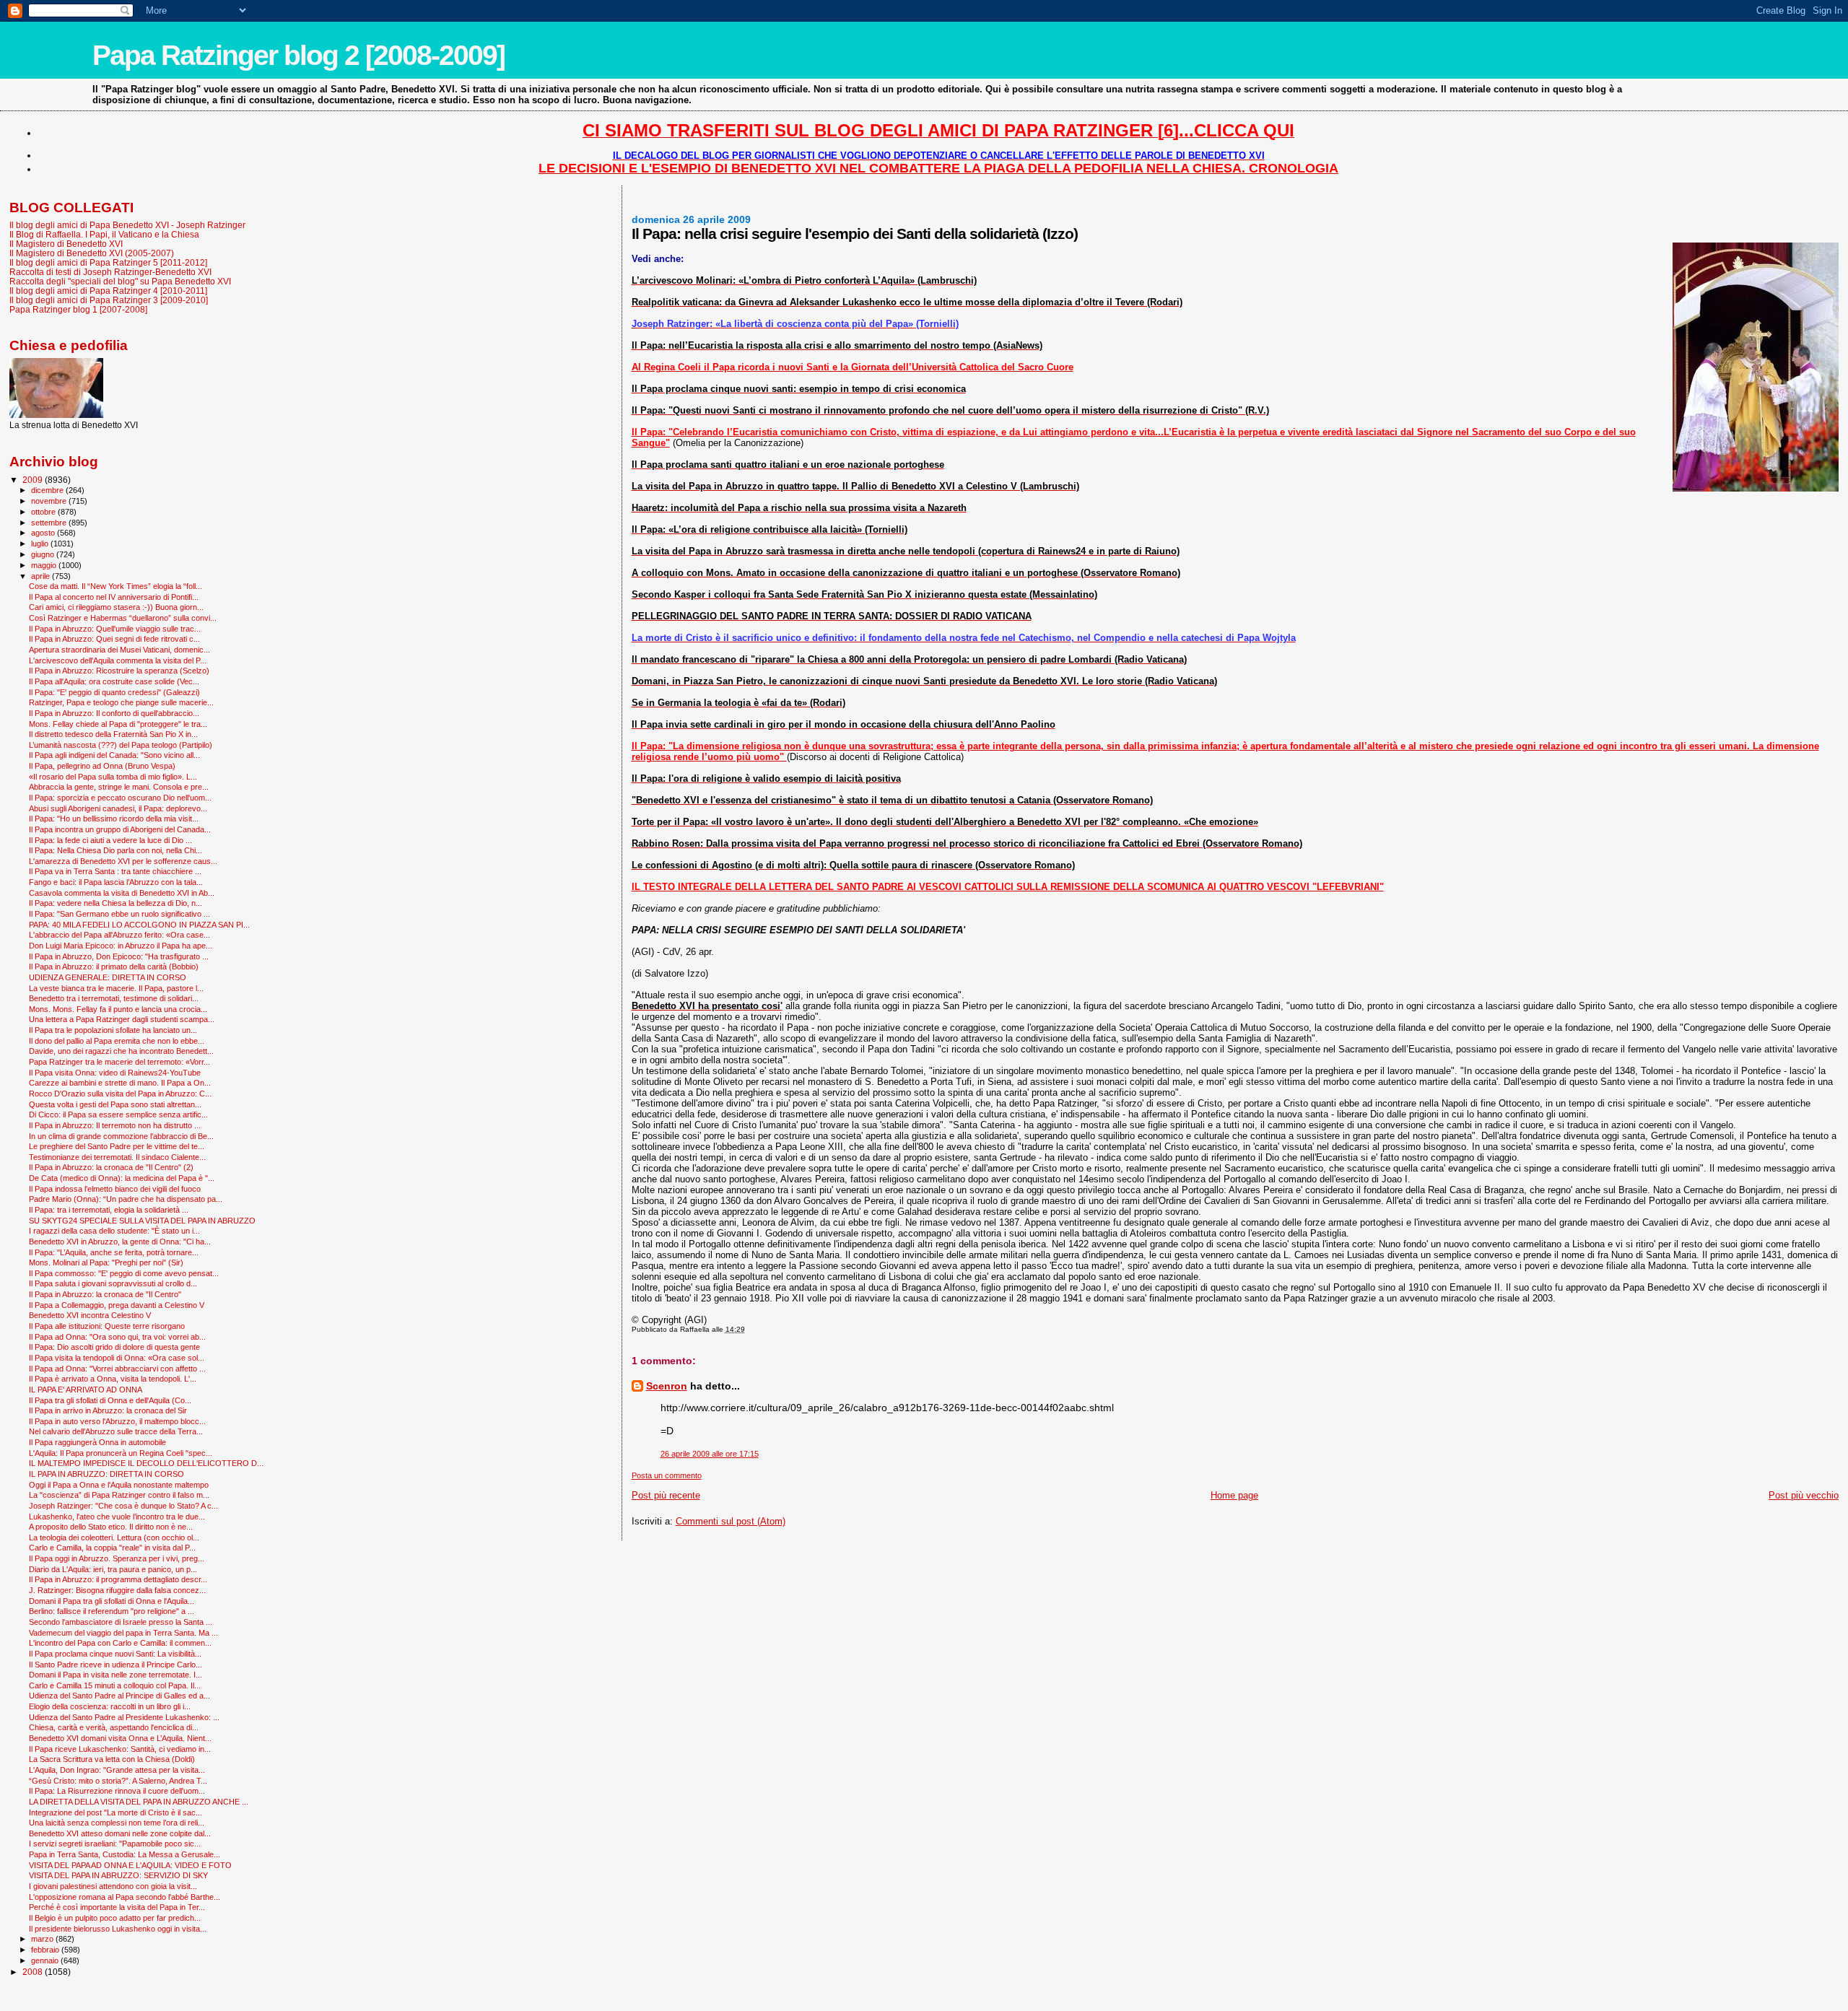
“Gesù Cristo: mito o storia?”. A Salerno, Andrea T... (118, 1781)
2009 (34, 480)
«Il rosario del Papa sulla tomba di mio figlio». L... (113, 777)
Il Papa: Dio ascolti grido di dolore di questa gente (114, 1347)
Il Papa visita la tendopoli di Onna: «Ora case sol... (117, 1358)
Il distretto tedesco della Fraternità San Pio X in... (113, 734)
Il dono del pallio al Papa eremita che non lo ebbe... (117, 1041)
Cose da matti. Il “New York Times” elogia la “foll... (115, 586)
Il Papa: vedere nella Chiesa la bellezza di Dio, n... (115, 903)
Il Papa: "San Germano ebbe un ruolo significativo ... (119, 914)
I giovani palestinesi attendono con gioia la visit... (113, 1886)
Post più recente (666, 1495)
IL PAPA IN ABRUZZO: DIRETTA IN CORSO (106, 1474)
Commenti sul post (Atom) (731, 1521)
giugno (44, 554)
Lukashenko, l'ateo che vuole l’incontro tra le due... (117, 1517)
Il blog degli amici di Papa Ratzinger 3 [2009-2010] (109, 300)
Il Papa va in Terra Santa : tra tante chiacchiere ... (115, 871)
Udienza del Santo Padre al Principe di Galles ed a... (119, 1696)
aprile (42, 576)
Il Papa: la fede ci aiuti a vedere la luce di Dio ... (110, 840)
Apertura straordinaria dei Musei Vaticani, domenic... (119, 650)
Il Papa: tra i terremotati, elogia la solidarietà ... (109, 1210)
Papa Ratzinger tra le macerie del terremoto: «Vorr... (119, 1062)
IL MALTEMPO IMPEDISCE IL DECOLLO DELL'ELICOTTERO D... (146, 1463)
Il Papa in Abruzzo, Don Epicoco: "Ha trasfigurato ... (119, 956)
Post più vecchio (1804, 1495)
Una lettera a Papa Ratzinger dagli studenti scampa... (122, 1019)
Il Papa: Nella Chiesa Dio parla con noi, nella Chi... (115, 850)
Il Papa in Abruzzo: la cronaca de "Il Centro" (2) (111, 1167)
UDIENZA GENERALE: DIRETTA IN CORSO (108, 977)
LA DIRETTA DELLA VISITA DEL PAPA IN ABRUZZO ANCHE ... (139, 1802)
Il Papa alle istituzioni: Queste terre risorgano (107, 1326)
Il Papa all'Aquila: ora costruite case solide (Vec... (114, 681)
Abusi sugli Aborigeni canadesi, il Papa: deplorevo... (118, 808)
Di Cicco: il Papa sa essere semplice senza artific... (118, 1114)
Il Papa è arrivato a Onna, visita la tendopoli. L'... (113, 1379)
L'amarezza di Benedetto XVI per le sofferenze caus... (123, 861)
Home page (1234, 1495)
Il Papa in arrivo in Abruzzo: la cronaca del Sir (108, 1410)
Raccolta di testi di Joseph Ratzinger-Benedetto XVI (110, 272)
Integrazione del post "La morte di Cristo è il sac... (115, 1812)
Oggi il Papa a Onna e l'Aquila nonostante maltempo (119, 1485)
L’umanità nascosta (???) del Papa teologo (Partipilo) (121, 745)
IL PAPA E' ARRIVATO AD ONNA (86, 1390)
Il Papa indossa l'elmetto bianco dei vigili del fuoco (115, 1189)
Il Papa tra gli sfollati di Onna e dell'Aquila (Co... (110, 1400)
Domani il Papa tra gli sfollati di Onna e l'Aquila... (112, 1601)
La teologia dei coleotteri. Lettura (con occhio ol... (114, 1537)
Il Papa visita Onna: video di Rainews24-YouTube (115, 1073)
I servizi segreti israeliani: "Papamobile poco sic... (115, 1844)
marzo (43, 1939)
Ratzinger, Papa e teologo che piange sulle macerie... (121, 702)
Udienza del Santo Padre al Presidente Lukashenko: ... (124, 1717)
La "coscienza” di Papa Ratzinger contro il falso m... (119, 1495)
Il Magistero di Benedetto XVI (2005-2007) (92, 253)
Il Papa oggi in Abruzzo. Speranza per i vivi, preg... (117, 1558)
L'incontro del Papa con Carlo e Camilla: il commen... (120, 1643)
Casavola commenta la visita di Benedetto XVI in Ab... (122, 893)
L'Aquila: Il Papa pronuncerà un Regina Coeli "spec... (121, 1453)
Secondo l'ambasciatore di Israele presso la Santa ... (121, 1622)
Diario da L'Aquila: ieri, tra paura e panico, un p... (113, 1569)
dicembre (48, 490)
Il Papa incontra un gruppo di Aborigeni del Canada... (120, 829)
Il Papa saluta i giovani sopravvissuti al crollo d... (113, 1283)
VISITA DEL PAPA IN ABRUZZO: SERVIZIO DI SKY (118, 1875)
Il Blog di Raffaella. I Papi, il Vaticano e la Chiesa (104, 234)
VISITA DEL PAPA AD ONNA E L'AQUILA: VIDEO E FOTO (130, 1865)
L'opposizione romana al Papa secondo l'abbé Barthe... (125, 1897)
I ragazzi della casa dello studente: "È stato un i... (114, 1231)
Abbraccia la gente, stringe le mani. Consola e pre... (119, 787)
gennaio (46, 1960)
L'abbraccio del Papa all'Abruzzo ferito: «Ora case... (119, 935)
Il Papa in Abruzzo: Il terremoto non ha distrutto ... (115, 1125)
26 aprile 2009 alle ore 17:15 (710, 1454)
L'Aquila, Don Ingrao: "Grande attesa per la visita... (117, 1770)
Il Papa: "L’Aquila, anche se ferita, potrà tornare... (114, 1252)
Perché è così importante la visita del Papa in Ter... (117, 1907)
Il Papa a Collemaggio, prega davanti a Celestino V (117, 1305)
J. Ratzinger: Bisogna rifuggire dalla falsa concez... (117, 1590)
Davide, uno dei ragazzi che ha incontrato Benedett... (121, 1051)
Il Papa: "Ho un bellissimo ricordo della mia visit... (114, 819)
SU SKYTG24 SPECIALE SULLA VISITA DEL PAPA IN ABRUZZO (142, 1221)
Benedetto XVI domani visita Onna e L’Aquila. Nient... (120, 1738)
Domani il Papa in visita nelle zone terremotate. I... (115, 1675)
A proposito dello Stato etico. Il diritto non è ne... (111, 1527)
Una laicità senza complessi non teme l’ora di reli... (117, 1823)
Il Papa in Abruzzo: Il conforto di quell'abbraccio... (114, 713)
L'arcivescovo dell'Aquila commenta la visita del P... (118, 660)
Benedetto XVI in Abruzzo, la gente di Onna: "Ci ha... (120, 1242)
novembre (50, 501)
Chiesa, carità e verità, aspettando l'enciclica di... (114, 1727)
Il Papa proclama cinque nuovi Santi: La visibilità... (115, 1654)
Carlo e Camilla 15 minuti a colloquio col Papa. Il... (115, 1685)
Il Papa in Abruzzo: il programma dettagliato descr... (118, 1579)
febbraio (46, 1950)
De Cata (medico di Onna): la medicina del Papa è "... (122, 1178)
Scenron (667, 1386)
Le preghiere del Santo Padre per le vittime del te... (117, 1146)
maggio (45, 565)
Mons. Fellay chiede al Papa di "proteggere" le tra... (118, 724)
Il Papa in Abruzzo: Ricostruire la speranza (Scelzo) (119, 671)
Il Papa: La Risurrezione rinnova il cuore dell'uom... (117, 1791)
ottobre (44, 512)
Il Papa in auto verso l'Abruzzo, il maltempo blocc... (117, 1421)
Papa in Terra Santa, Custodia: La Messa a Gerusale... (125, 1854)
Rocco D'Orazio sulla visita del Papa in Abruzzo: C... (120, 1094)
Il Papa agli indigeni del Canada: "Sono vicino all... (114, 755)
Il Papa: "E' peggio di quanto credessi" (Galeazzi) (114, 692)
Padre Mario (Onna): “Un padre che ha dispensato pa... (126, 1199)
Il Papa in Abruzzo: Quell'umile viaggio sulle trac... (115, 629)
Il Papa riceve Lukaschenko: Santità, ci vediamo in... (120, 1749)
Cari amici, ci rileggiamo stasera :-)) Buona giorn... (116, 607)
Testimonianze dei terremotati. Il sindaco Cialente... (117, 1157)
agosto (44, 533)
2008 (34, 1972)
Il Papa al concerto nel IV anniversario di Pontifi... (114, 597)
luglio (41, 544)
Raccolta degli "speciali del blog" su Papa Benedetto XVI (120, 281)
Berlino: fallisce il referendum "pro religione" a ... (112, 1611)
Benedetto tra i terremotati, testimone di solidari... (114, 998)
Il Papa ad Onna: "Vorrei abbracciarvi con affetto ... (117, 1369)
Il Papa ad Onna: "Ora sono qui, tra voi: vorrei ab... (117, 1337)
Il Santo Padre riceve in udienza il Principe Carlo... (115, 1665)
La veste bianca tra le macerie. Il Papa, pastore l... (116, 988)
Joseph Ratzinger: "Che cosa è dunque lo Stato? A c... (123, 1506)
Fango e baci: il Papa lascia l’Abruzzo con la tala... (116, 882)
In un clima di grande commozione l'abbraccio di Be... (121, 1136)
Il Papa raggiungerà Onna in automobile (97, 1442)
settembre (50, 523)
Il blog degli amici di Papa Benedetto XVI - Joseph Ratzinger (127, 225)
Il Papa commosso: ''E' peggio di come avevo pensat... (124, 1273)
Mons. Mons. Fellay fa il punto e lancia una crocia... (118, 1009)
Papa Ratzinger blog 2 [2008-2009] (298, 55)
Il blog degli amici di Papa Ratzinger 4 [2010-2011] (108, 291)
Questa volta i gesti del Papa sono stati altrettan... (115, 1104)
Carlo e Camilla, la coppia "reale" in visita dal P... (112, 1548)
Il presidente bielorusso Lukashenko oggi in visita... (118, 1929)
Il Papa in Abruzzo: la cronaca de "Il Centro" (105, 1294)
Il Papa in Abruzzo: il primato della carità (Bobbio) (114, 967)
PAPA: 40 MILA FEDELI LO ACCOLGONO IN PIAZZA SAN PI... (139, 925)
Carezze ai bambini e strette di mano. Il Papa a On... (120, 1083)
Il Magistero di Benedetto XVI (66, 244)
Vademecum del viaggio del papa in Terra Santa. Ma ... (123, 1633)
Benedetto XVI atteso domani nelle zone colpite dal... (120, 1833)
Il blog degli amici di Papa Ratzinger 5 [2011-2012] (108, 262)
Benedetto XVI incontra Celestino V (90, 1315)
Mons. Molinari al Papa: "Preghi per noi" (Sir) (106, 1262)
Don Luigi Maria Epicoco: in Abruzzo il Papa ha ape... (121, 946)
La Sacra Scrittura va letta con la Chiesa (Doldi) (112, 1759)
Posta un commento (667, 1475)
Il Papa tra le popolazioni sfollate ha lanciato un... (113, 1030)
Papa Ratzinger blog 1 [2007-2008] (78, 309)
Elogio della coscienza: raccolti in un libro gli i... (110, 1706)
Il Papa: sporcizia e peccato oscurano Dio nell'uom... (120, 798)
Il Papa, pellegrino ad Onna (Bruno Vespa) (102, 766)
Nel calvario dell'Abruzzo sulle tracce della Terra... (116, 1431)
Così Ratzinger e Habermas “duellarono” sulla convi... (123, 618)
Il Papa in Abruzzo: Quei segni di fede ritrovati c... (114, 639)
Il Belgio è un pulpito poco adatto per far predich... (115, 1918)
